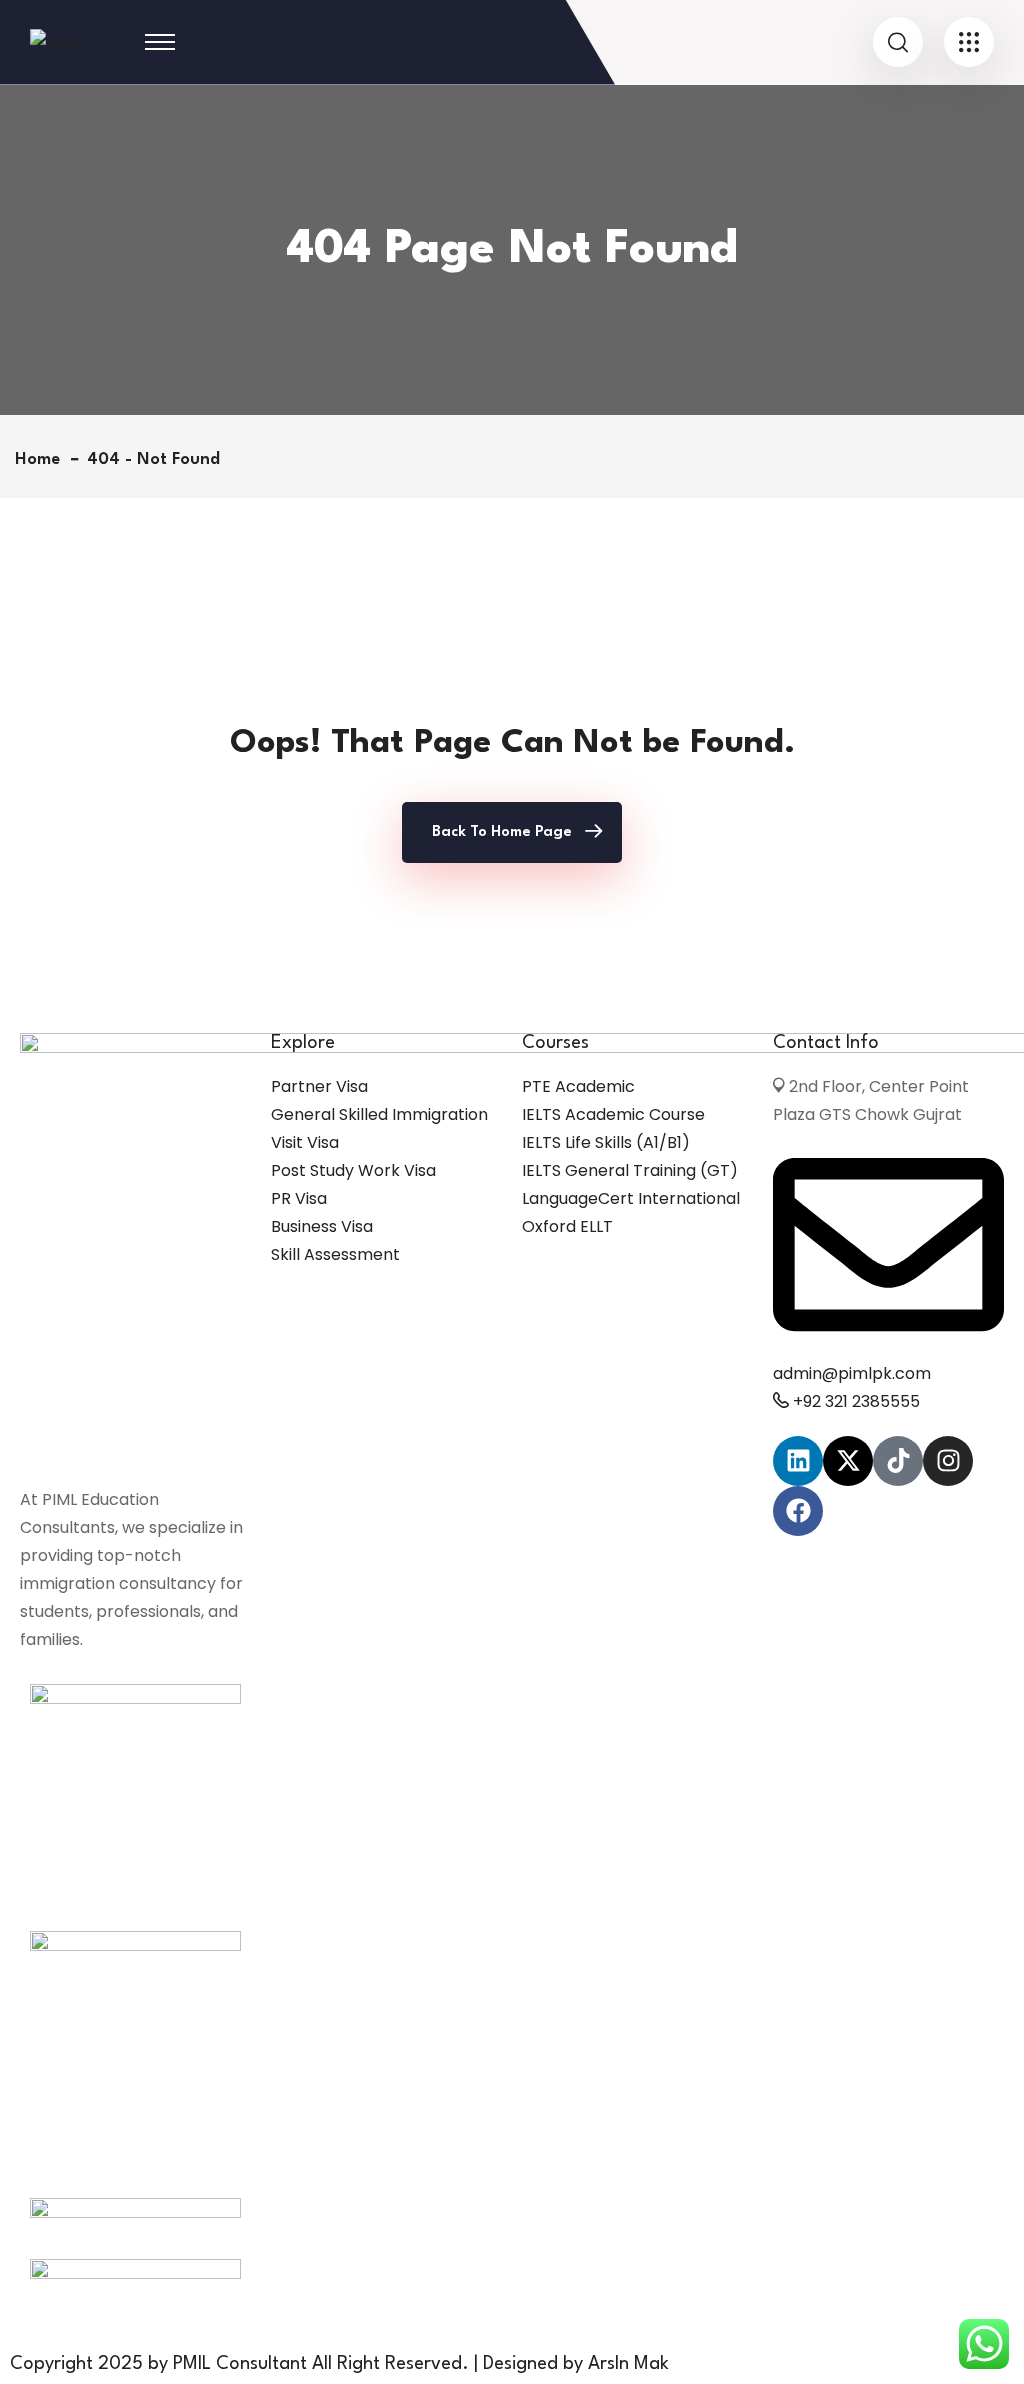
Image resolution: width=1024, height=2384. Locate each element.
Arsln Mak (628, 2364)
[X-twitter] (848, 1461)
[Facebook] (798, 1511)
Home (42, 459)
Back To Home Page (502, 832)
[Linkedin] (798, 1461)
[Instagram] (948, 1461)
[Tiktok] (898, 1461)
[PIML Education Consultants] (55, 41)
